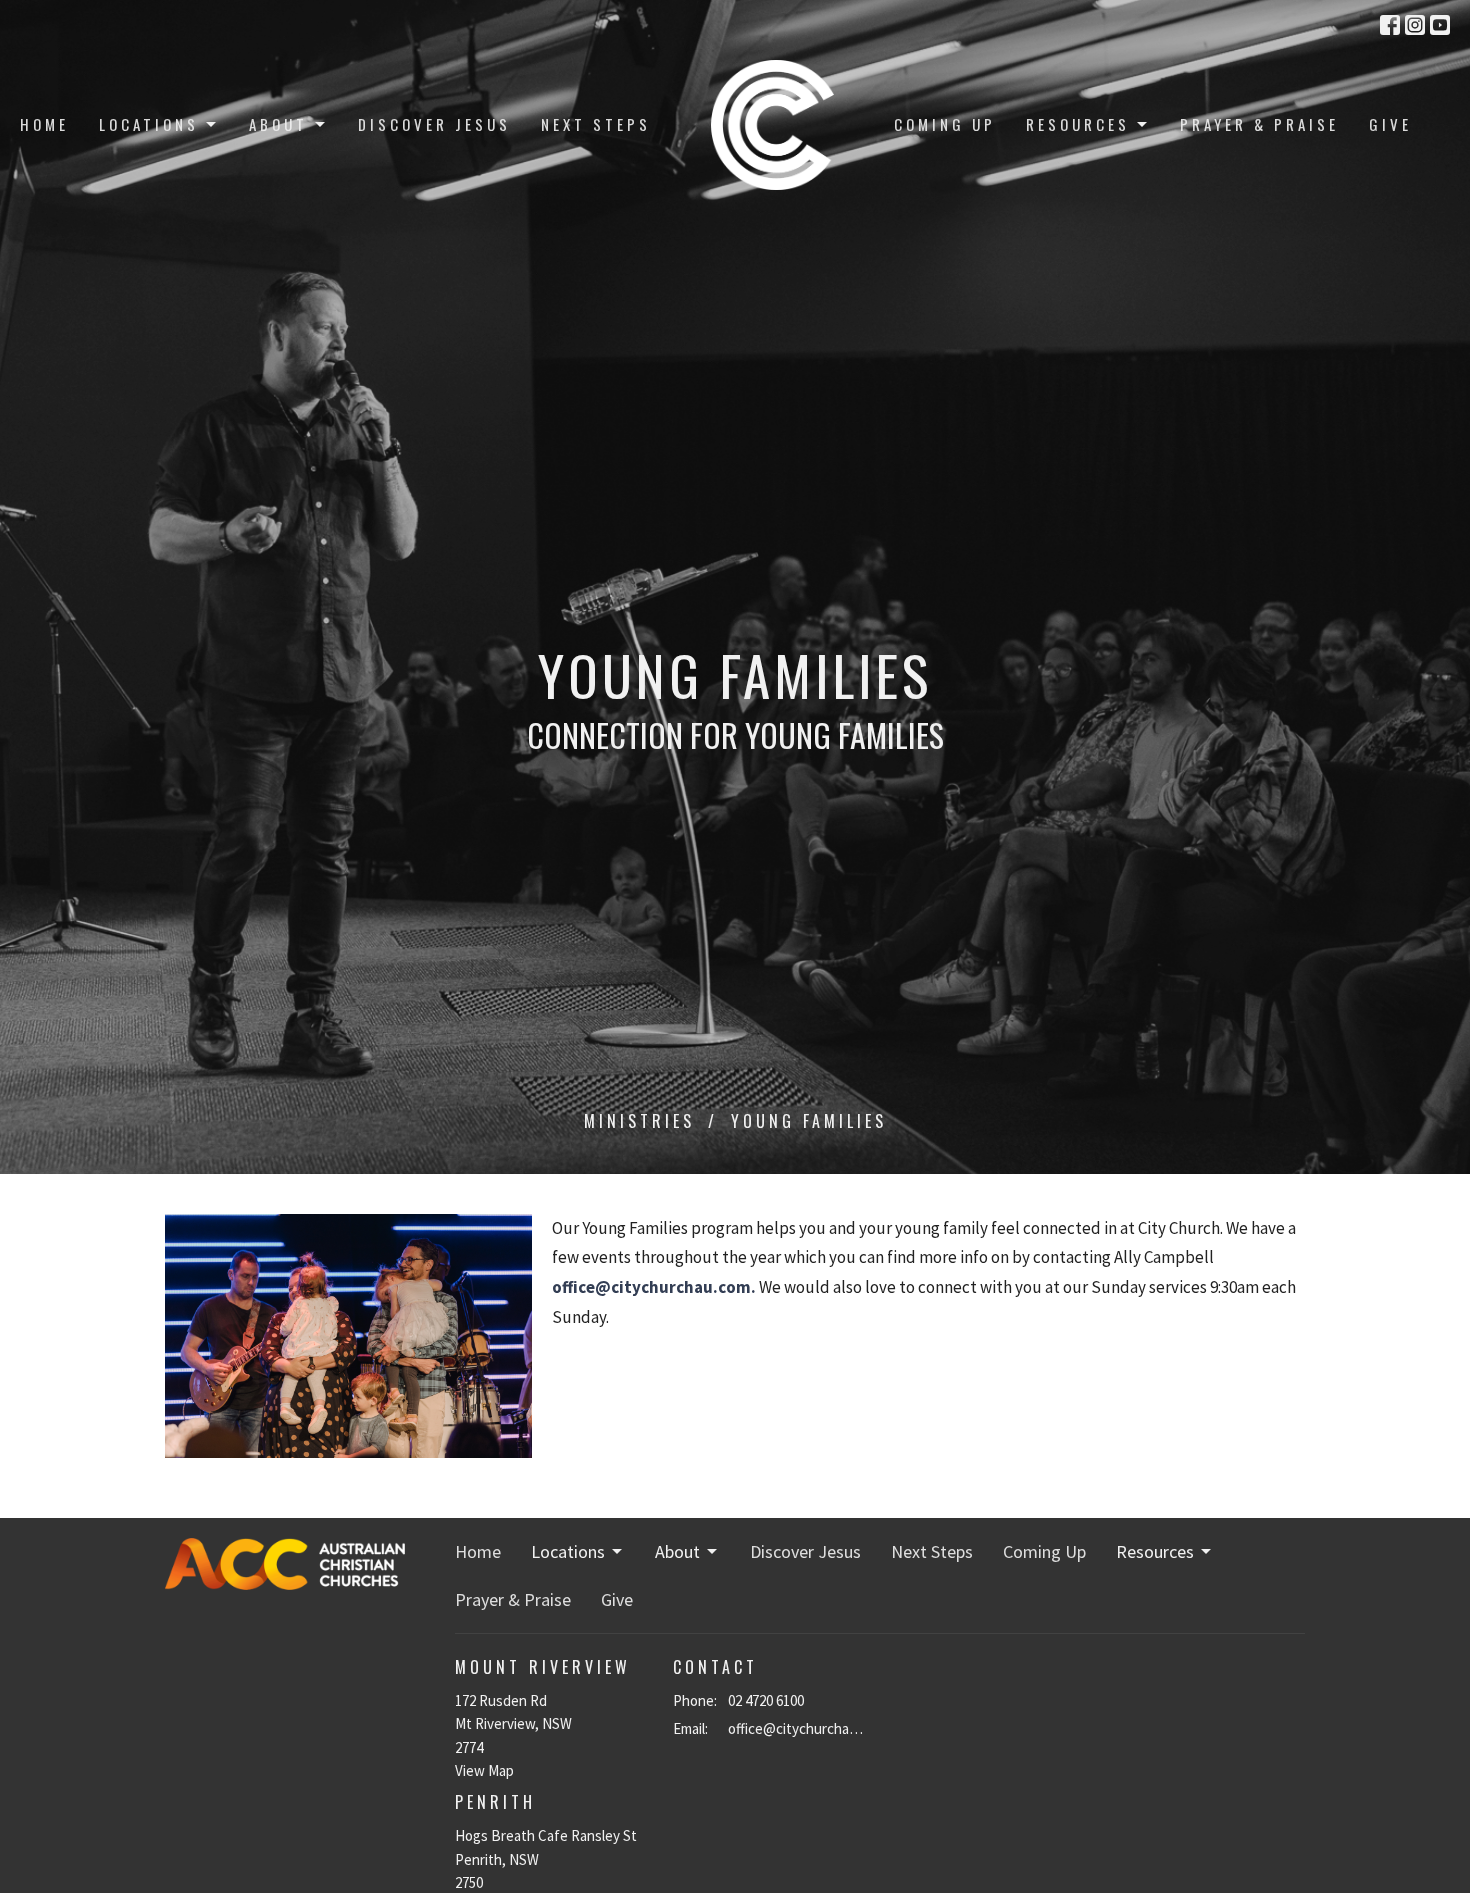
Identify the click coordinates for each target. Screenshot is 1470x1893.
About (278, 124)
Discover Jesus (434, 124)
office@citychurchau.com (799, 1728)
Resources (1078, 124)
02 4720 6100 (766, 1700)
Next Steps (596, 124)
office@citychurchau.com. (654, 1287)
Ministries (639, 1121)
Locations (149, 124)
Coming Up (945, 124)
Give (1390, 124)
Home (44, 124)
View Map (484, 1770)
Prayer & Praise (1259, 124)
